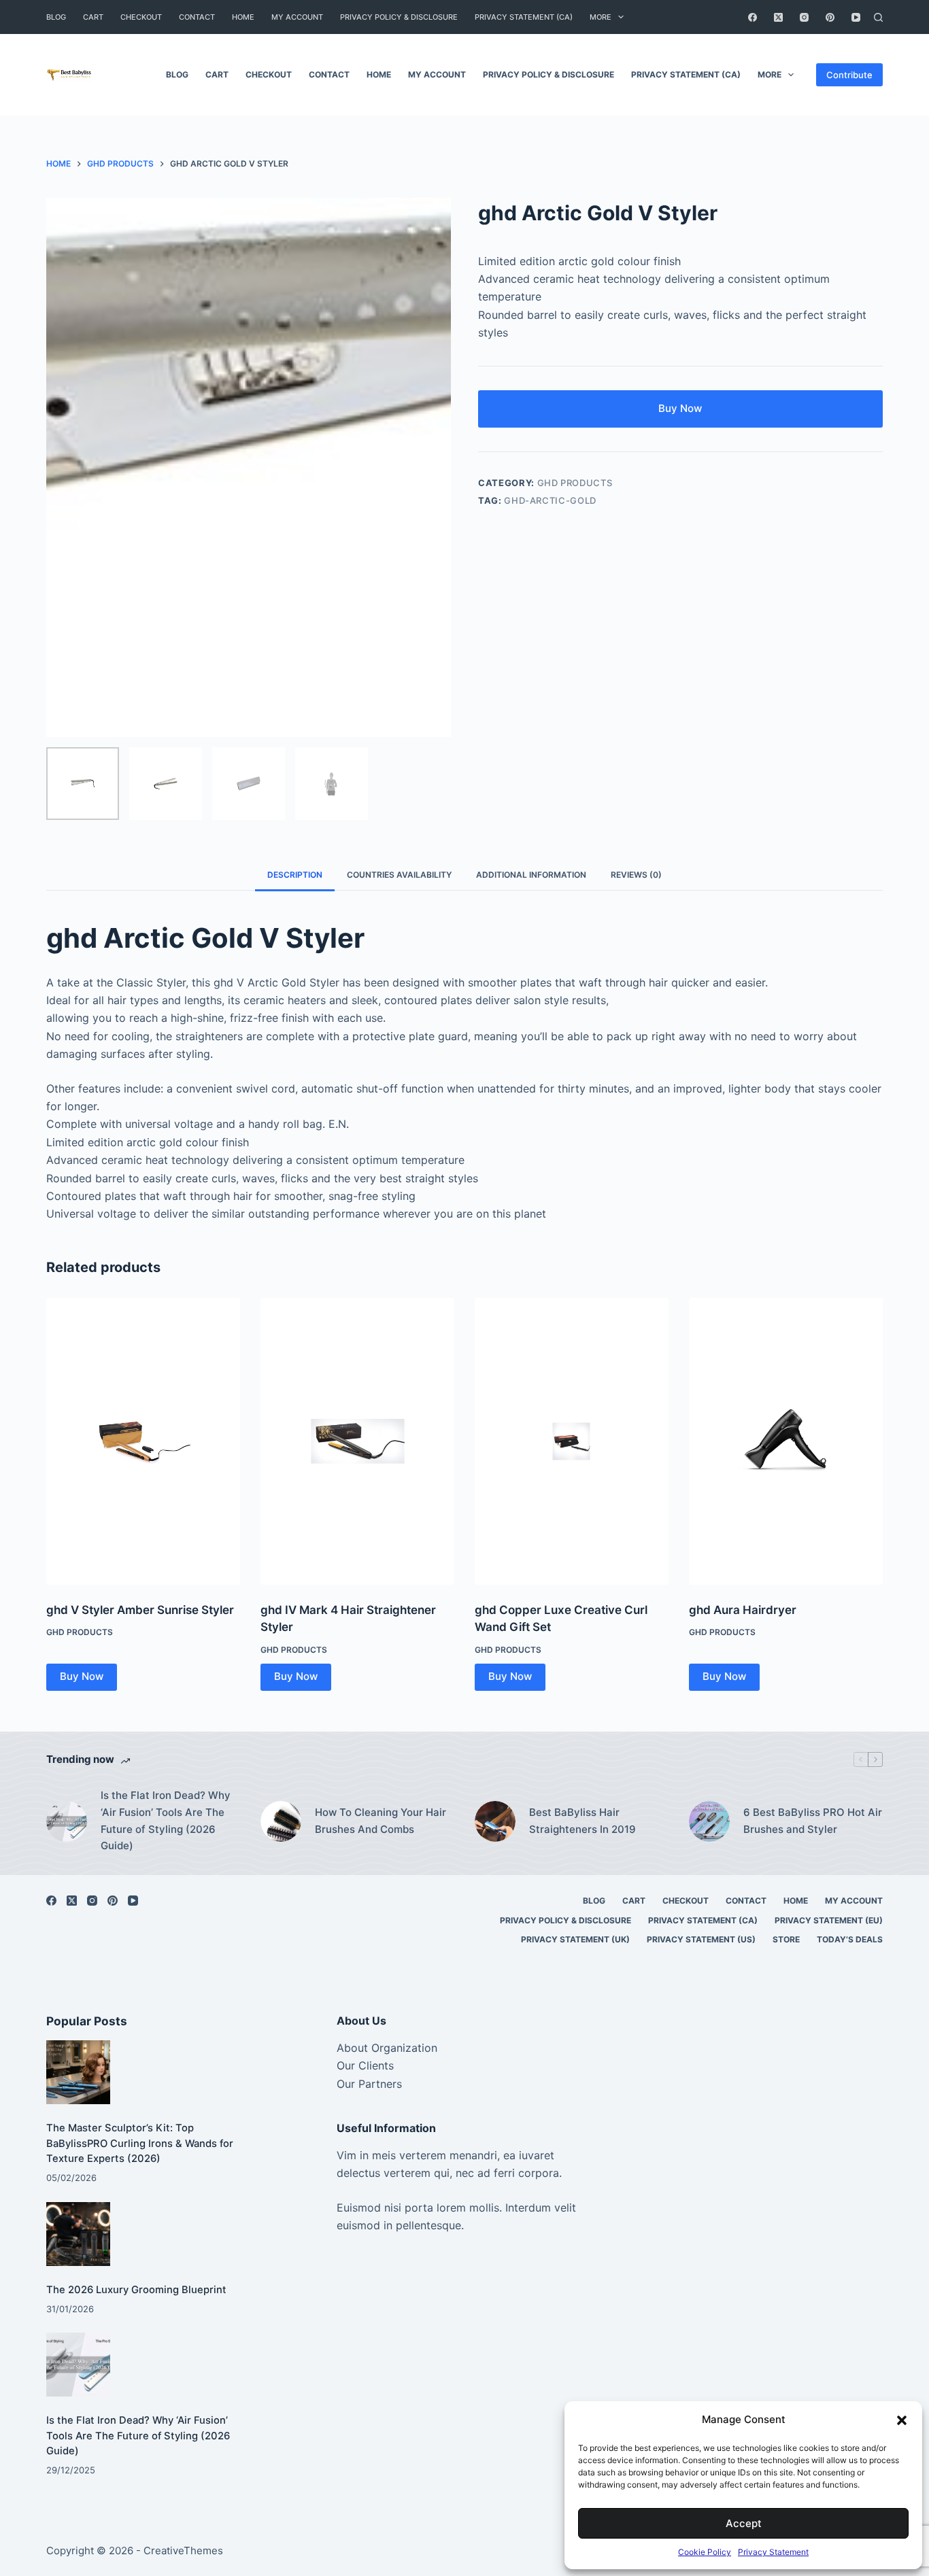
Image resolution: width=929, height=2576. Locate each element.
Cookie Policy (705, 2552)
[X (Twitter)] (778, 17)
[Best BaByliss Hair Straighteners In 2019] (495, 1821)
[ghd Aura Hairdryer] (786, 1441)
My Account (297, 17)
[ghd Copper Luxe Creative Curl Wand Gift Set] (572, 1441)
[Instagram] (804, 17)
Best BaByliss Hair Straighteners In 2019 (582, 1821)
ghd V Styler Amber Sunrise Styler (140, 1610)
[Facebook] (753, 17)
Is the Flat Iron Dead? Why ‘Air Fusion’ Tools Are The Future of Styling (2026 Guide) (166, 1820)
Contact (197, 17)
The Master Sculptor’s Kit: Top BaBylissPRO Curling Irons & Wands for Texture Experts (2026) (140, 2143)
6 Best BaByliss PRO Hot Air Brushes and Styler (813, 1821)
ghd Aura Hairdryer (743, 1610)
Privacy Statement (773, 2552)
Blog (56, 17)
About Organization (387, 2048)
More (601, 17)
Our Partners (369, 2084)
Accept (744, 2523)
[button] (902, 2420)
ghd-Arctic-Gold (550, 500)
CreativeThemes (183, 2551)
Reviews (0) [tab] (636, 875)
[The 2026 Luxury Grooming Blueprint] (78, 2234)
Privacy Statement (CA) (524, 17)
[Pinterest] (830, 17)
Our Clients (365, 2065)
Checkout (141, 17)
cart (93, 17)
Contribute (849, 75)
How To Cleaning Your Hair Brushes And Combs (381, 1821)
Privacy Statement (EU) (829, 1920)
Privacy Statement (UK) (575, 1939)
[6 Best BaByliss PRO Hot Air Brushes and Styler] (709, 1821)
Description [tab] (295, 875)
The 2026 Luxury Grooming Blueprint (136, 2290)
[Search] (878, 17)
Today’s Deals (850, 1939)
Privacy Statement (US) (701, 1939)
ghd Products (575, 483)
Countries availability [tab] (399, 875)
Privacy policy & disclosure (399, 17)
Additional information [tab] (531, 875)
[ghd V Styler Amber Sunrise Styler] (143, 1441)
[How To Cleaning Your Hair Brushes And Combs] (281, 1821)
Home (243, 17)
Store (786, 1939)
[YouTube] (856, 17)
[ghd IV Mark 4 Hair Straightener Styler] (357, 1441)
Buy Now (680, 408)
